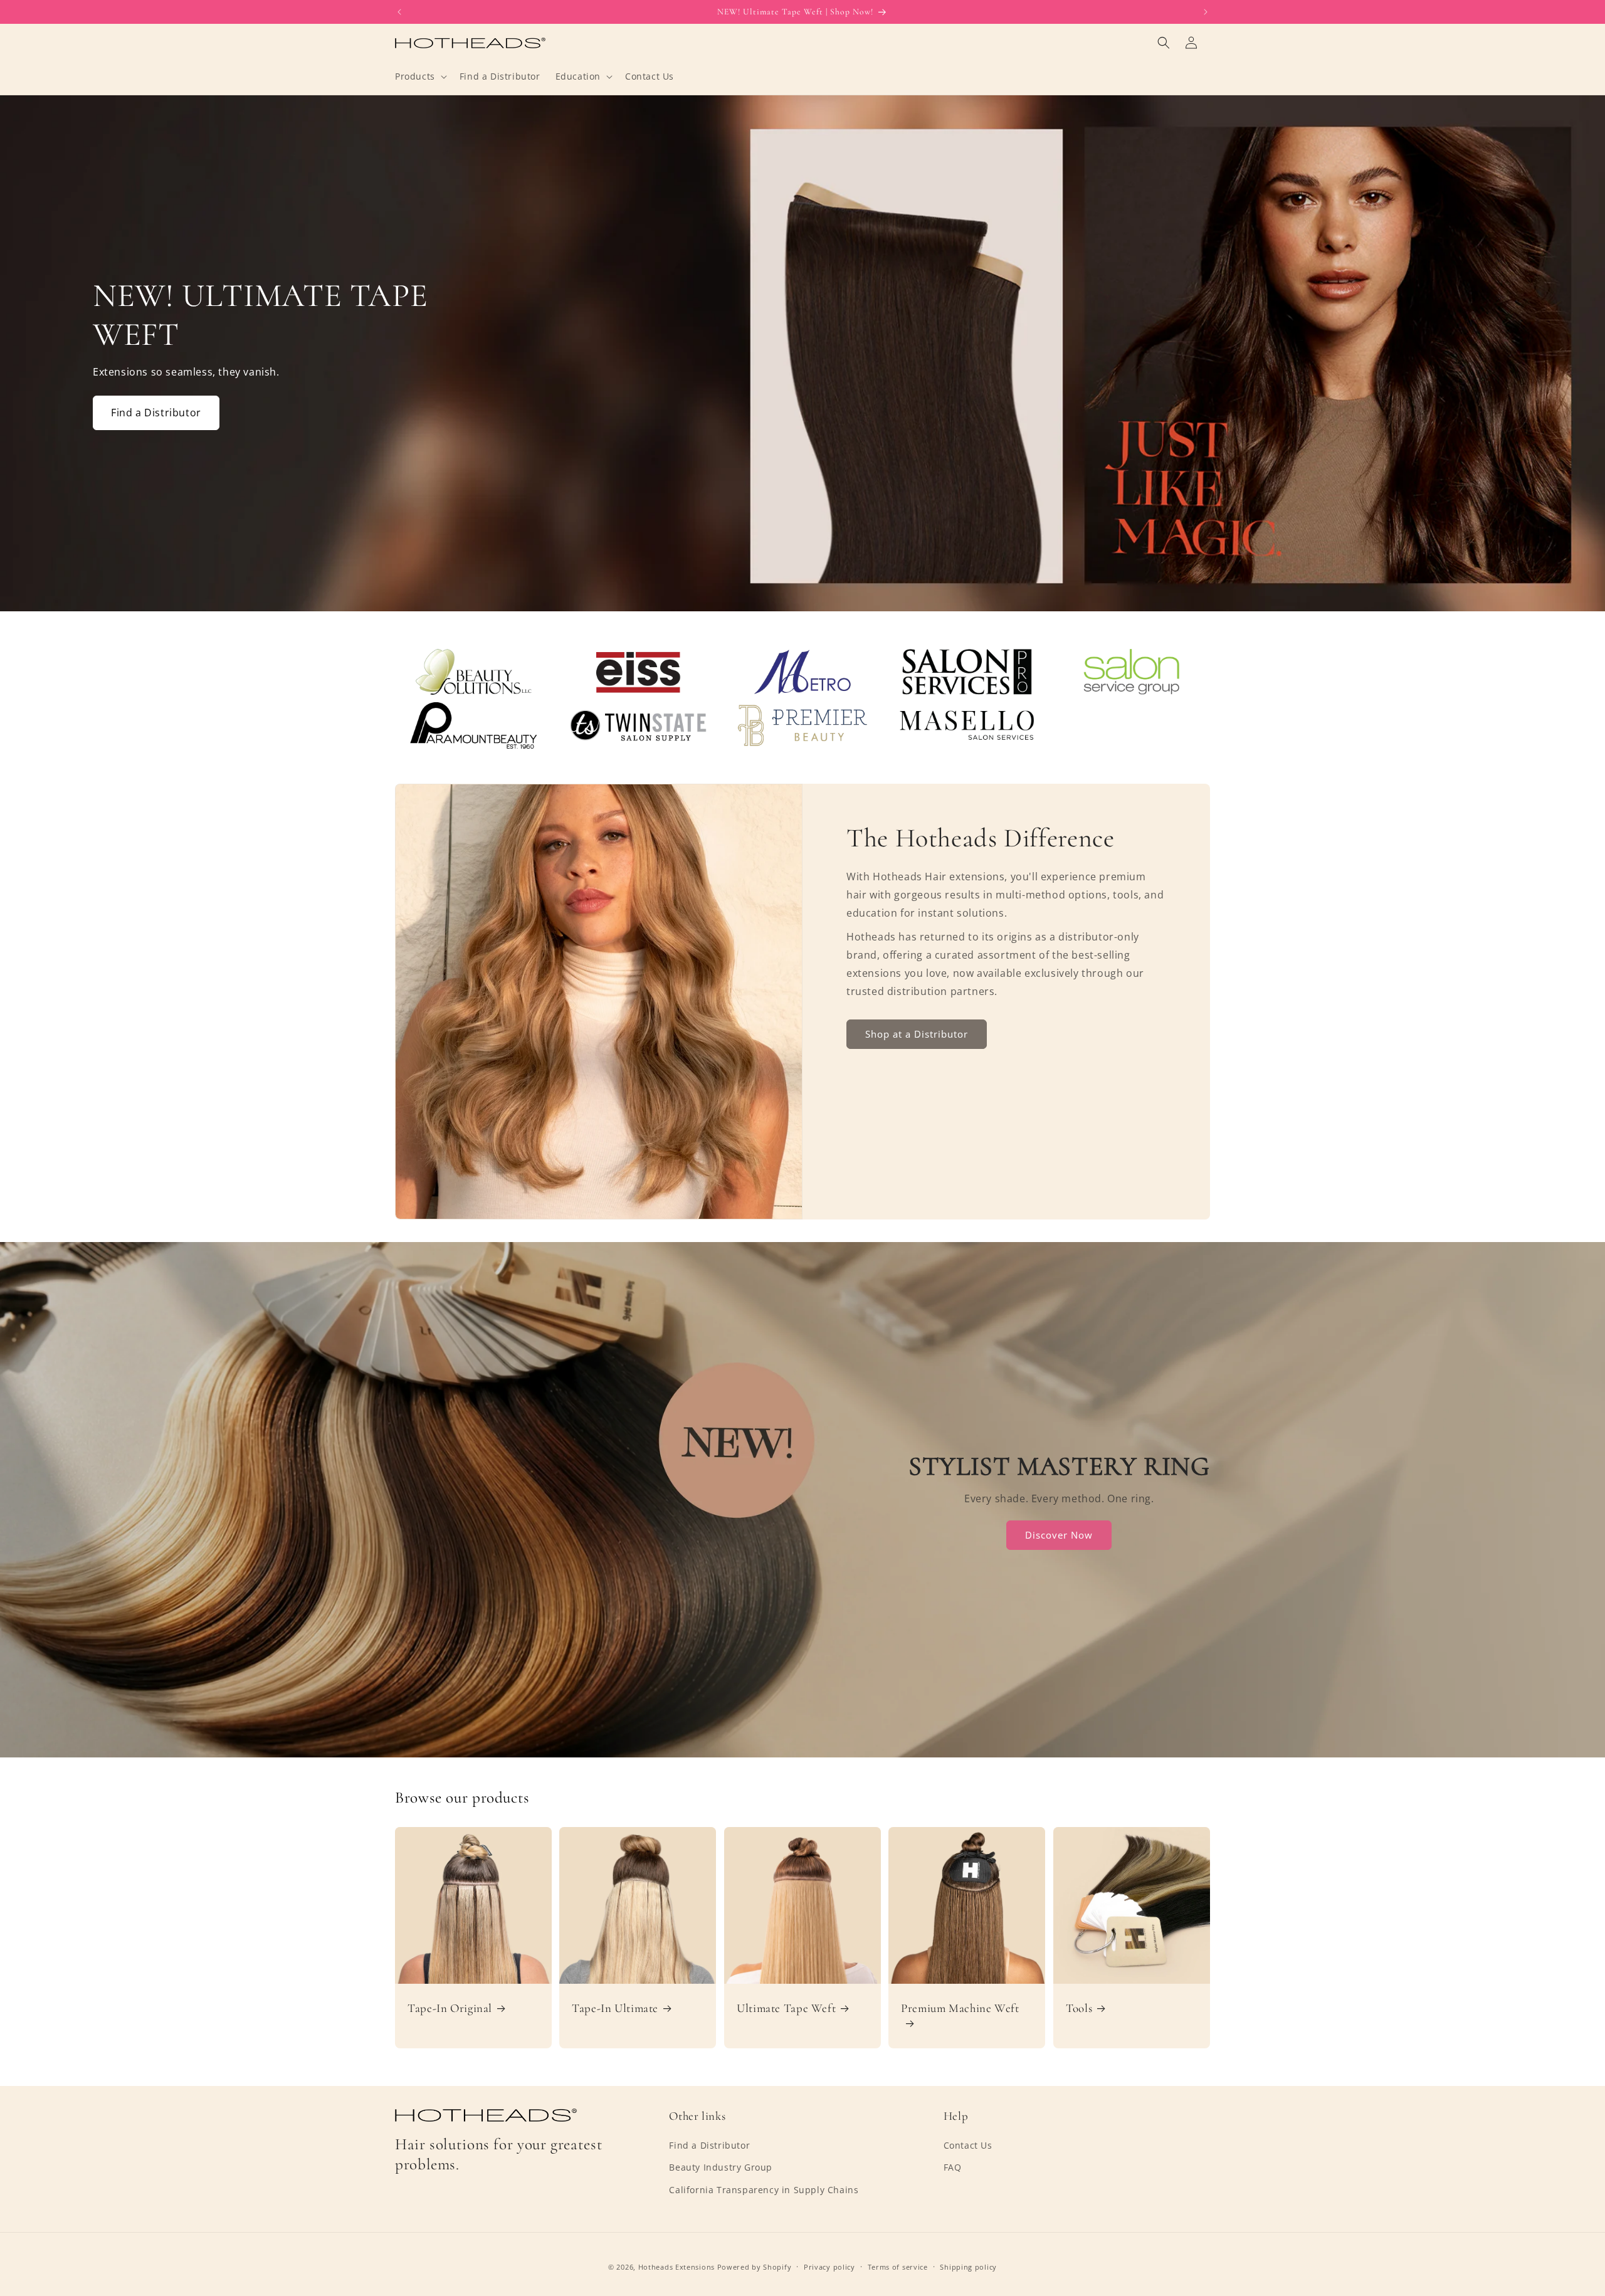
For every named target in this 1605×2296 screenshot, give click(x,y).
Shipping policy (968, 2267)
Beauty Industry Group (721, 2167)
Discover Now (1060, 1535)
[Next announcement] (1206, 12)
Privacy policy (829, 2267)
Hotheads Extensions (676, 2267)
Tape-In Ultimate (615, 2008)
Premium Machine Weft (960, 2008)
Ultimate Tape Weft (786, 2008)
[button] (420, 76)
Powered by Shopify (755, 2267)
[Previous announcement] (399, 12)
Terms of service (898, 2267)
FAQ (953, 2167)
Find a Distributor (156, 413)
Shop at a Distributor (917, 1034)
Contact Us (968, 2145)
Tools (1079, 2008)
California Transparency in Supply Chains (764, 2190)
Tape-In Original (450, 2008)
